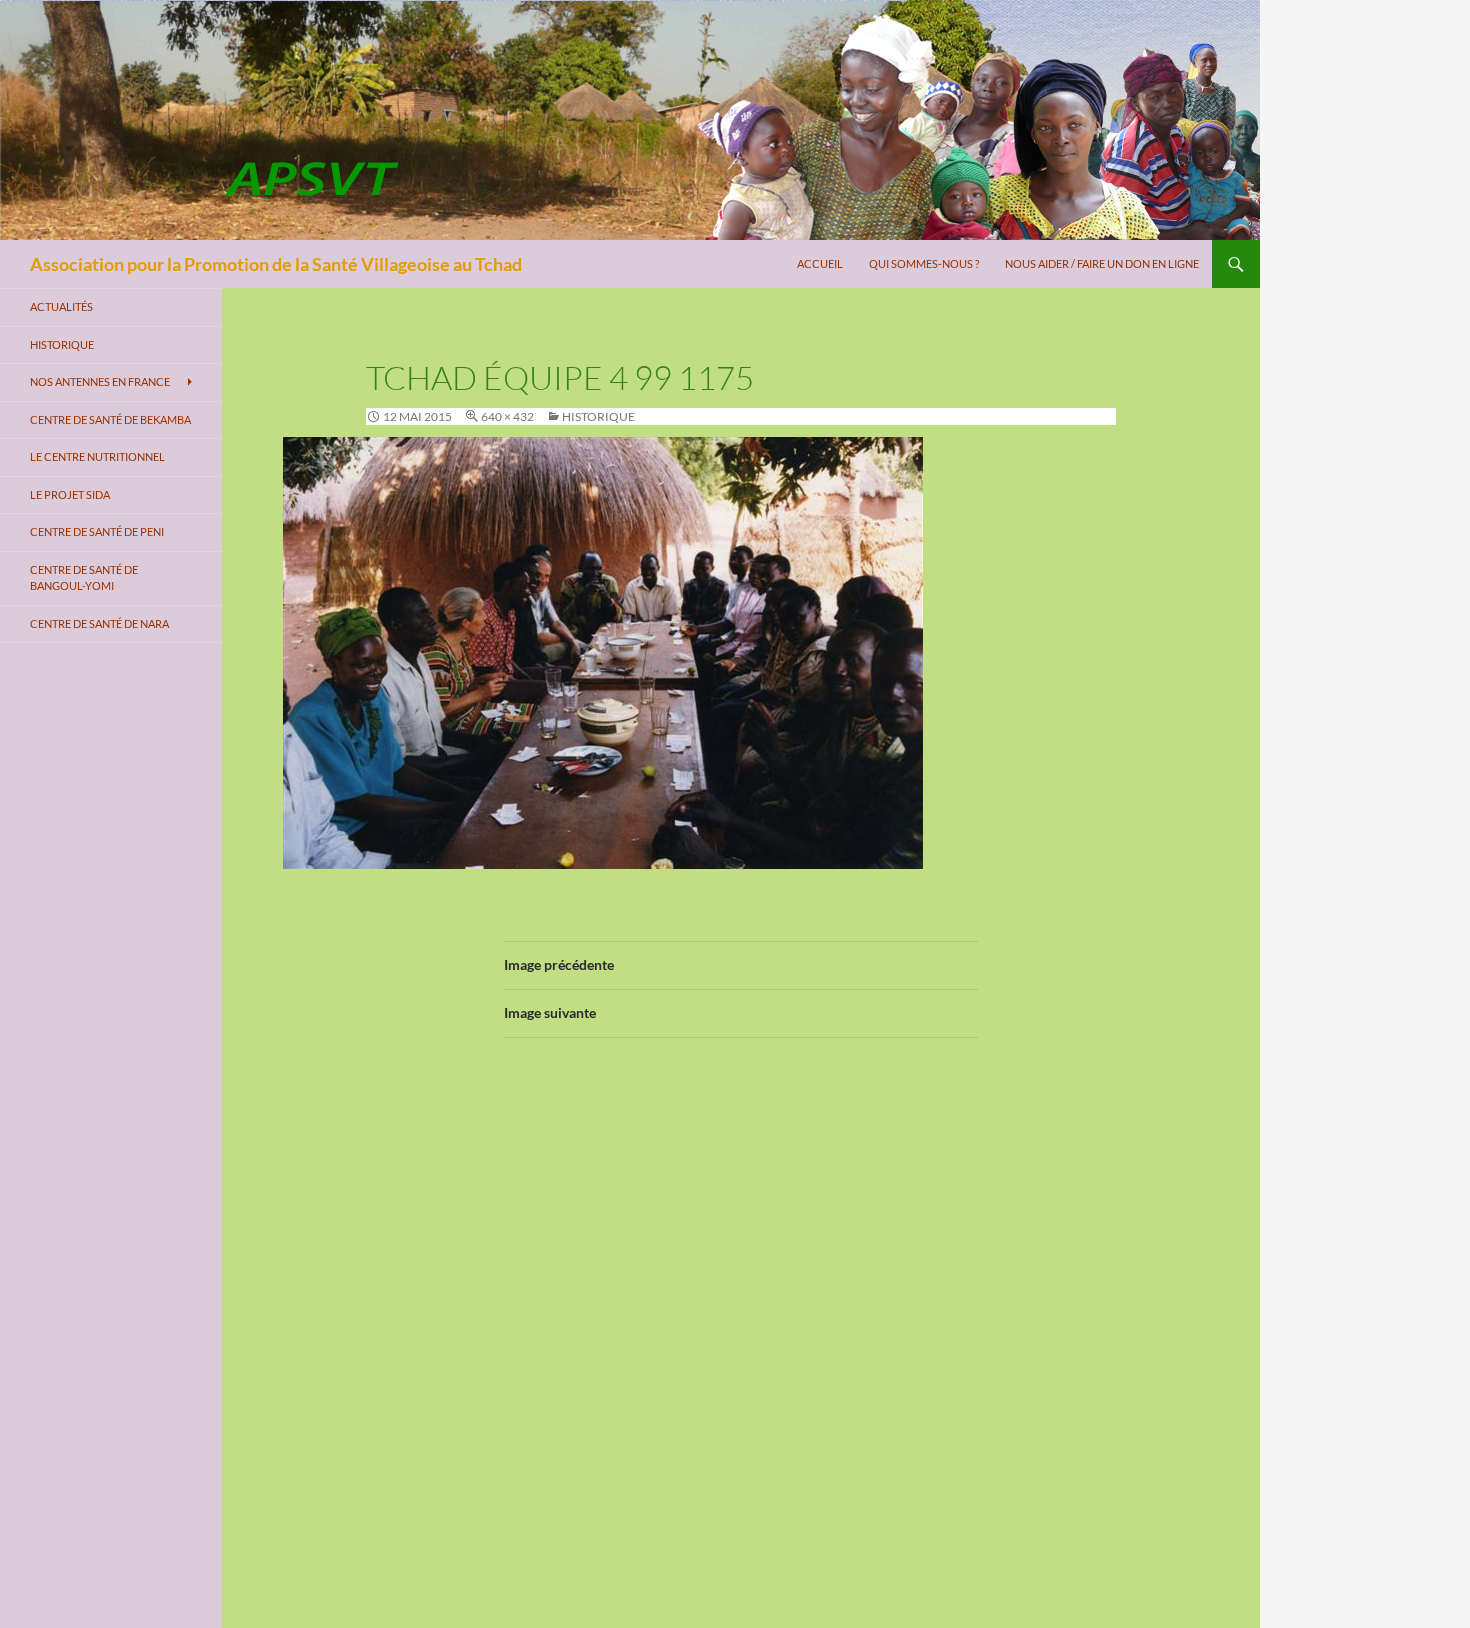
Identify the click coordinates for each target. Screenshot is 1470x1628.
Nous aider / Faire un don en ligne (1102, 263)
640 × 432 (507, 416)
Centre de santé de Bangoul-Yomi (84, 578)
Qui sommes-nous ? (924, 263)
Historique (598, 416)
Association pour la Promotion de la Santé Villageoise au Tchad (276, 264)
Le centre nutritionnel (97, 456)
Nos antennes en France (100, 381)
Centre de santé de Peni (97, 531)
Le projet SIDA (70, 494)
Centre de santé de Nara (99, 623)
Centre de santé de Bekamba (110, 419)
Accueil (820, 263)
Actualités (61, 306)
